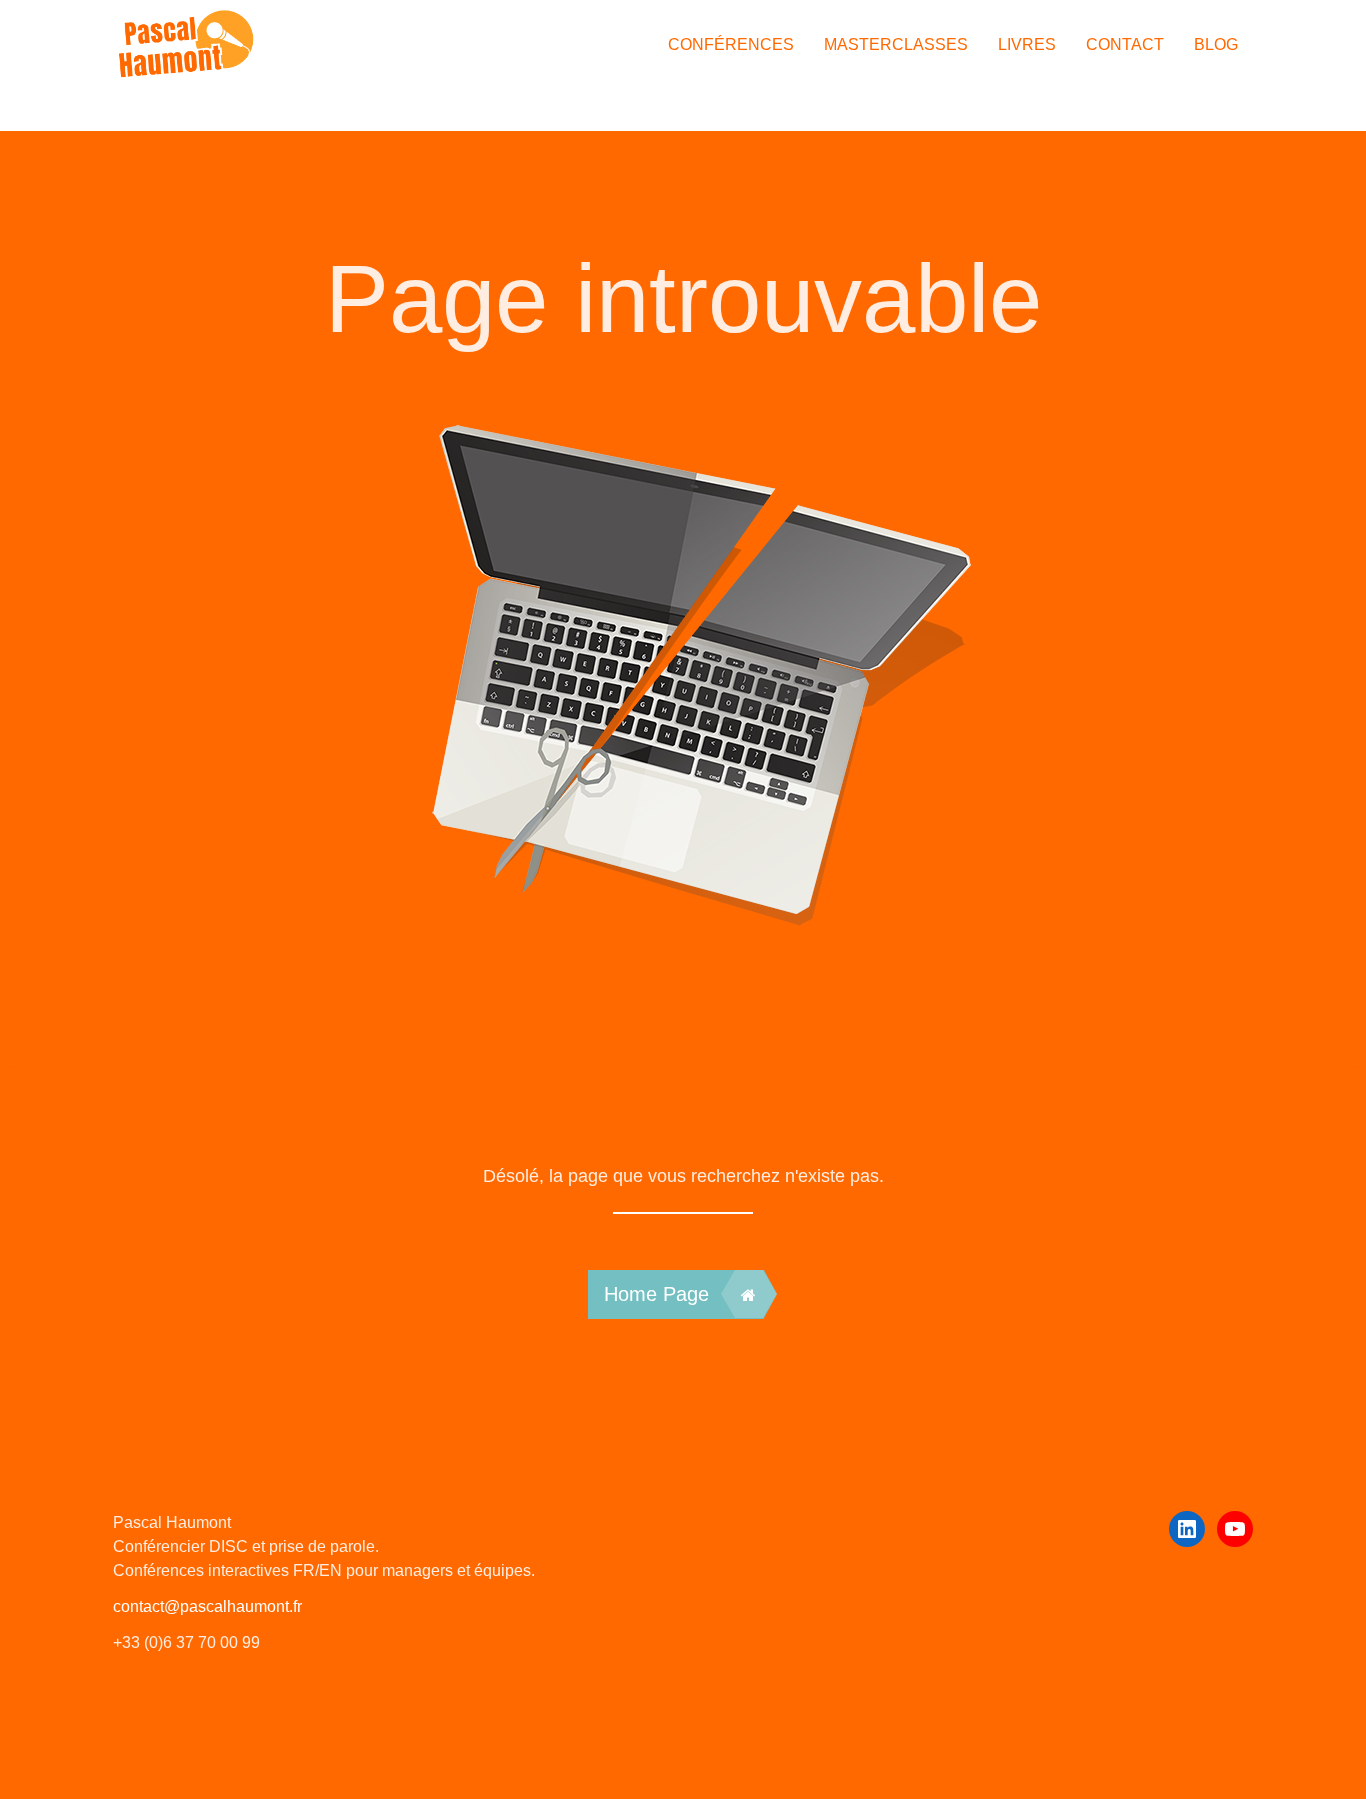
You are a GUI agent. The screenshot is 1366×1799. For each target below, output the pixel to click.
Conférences (731, 44)
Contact (1125, 44)
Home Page (656, 1294)
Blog (1216, 44)
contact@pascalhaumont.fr (207, 1606)
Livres (1027, 44)
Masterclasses (896, 44)
